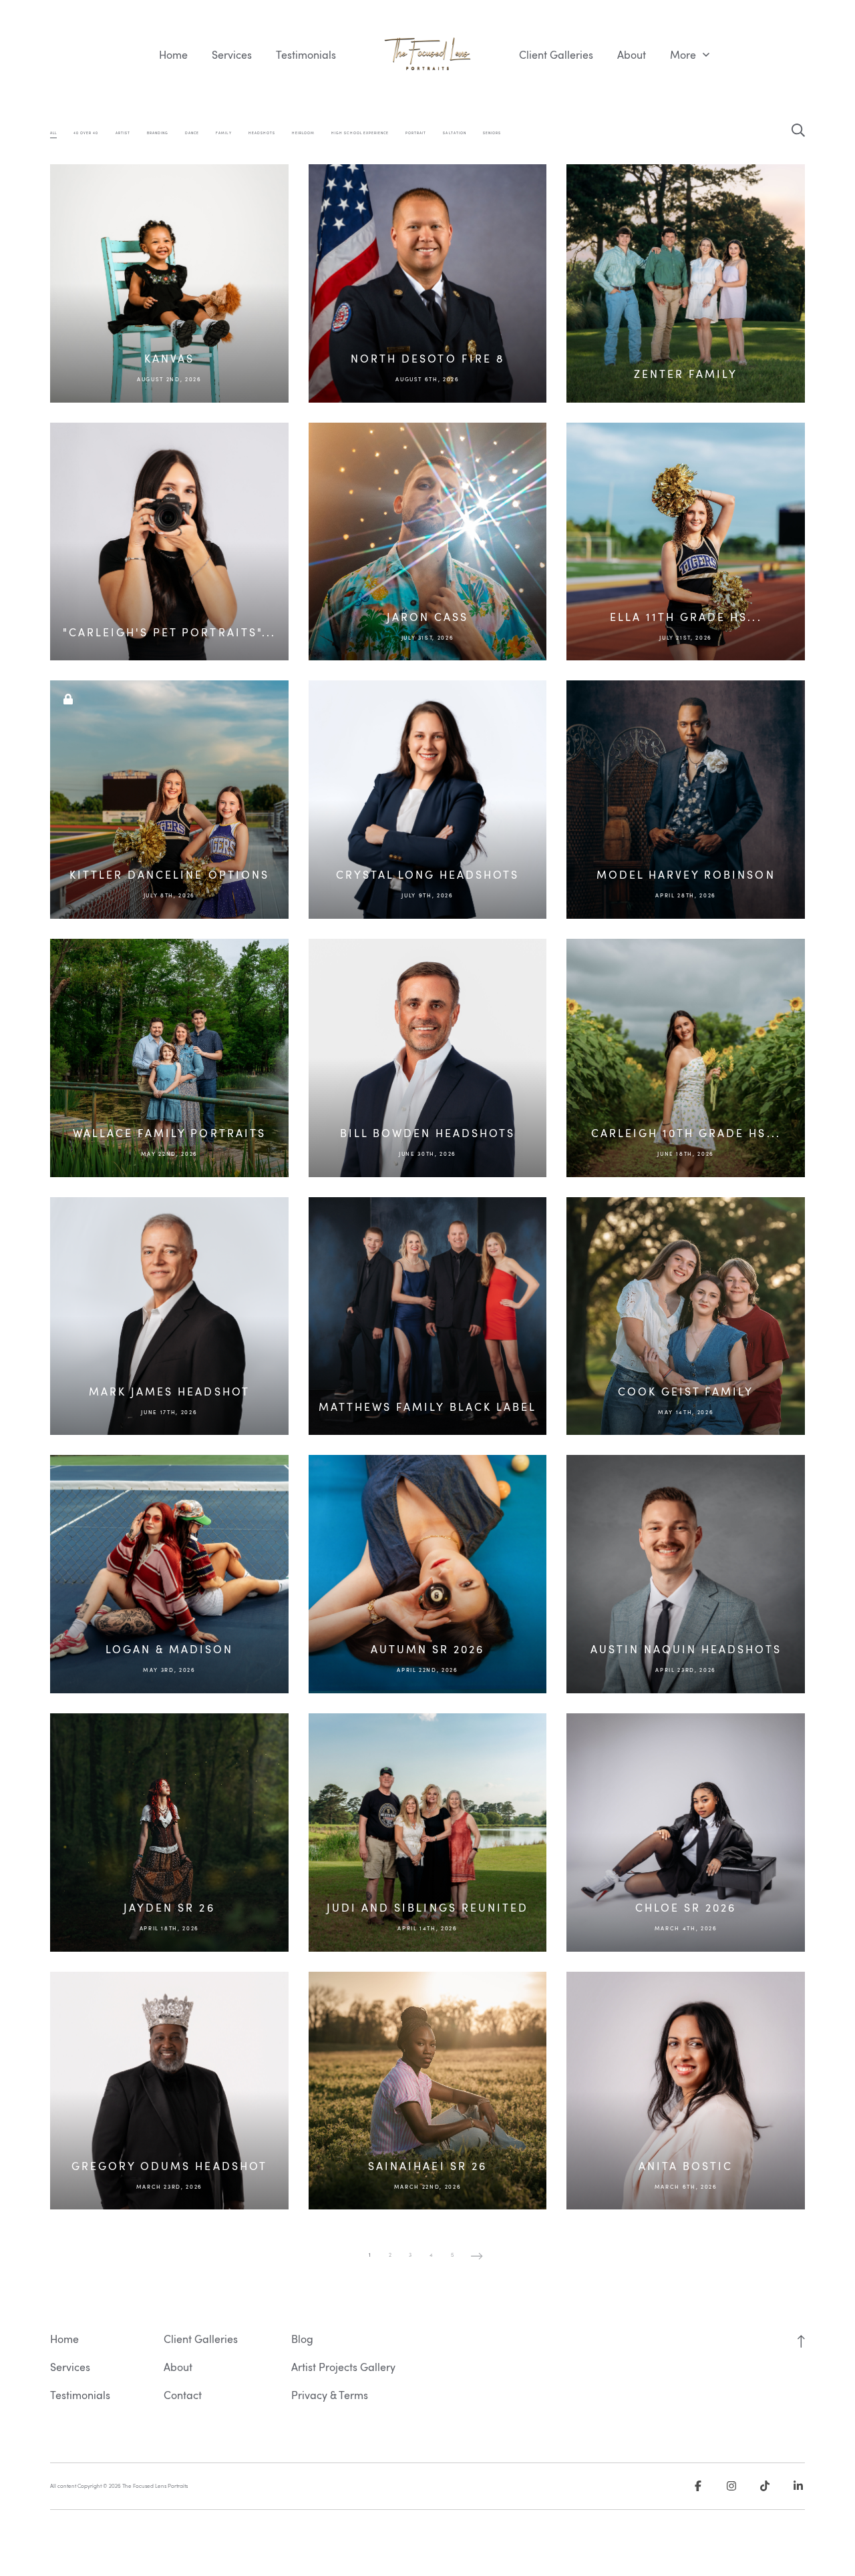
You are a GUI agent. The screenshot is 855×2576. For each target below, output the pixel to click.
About (632, 55)
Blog (302, 2339)
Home (173, 55)
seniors (492, 133)
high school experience (360, 133)
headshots (262, 133)
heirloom (303, 133)
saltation (454, 133)
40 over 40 (86, 133)
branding (158, 133)
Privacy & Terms (330, 2395)
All (53, 133)
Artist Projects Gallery (343, 2367)
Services (232, 55)
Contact (183, 2395)
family (223, 133)
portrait (416, 133)
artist (123, 133)
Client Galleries (556, 55)
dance (192, 133)
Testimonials (306, 55)
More (684, 55)
